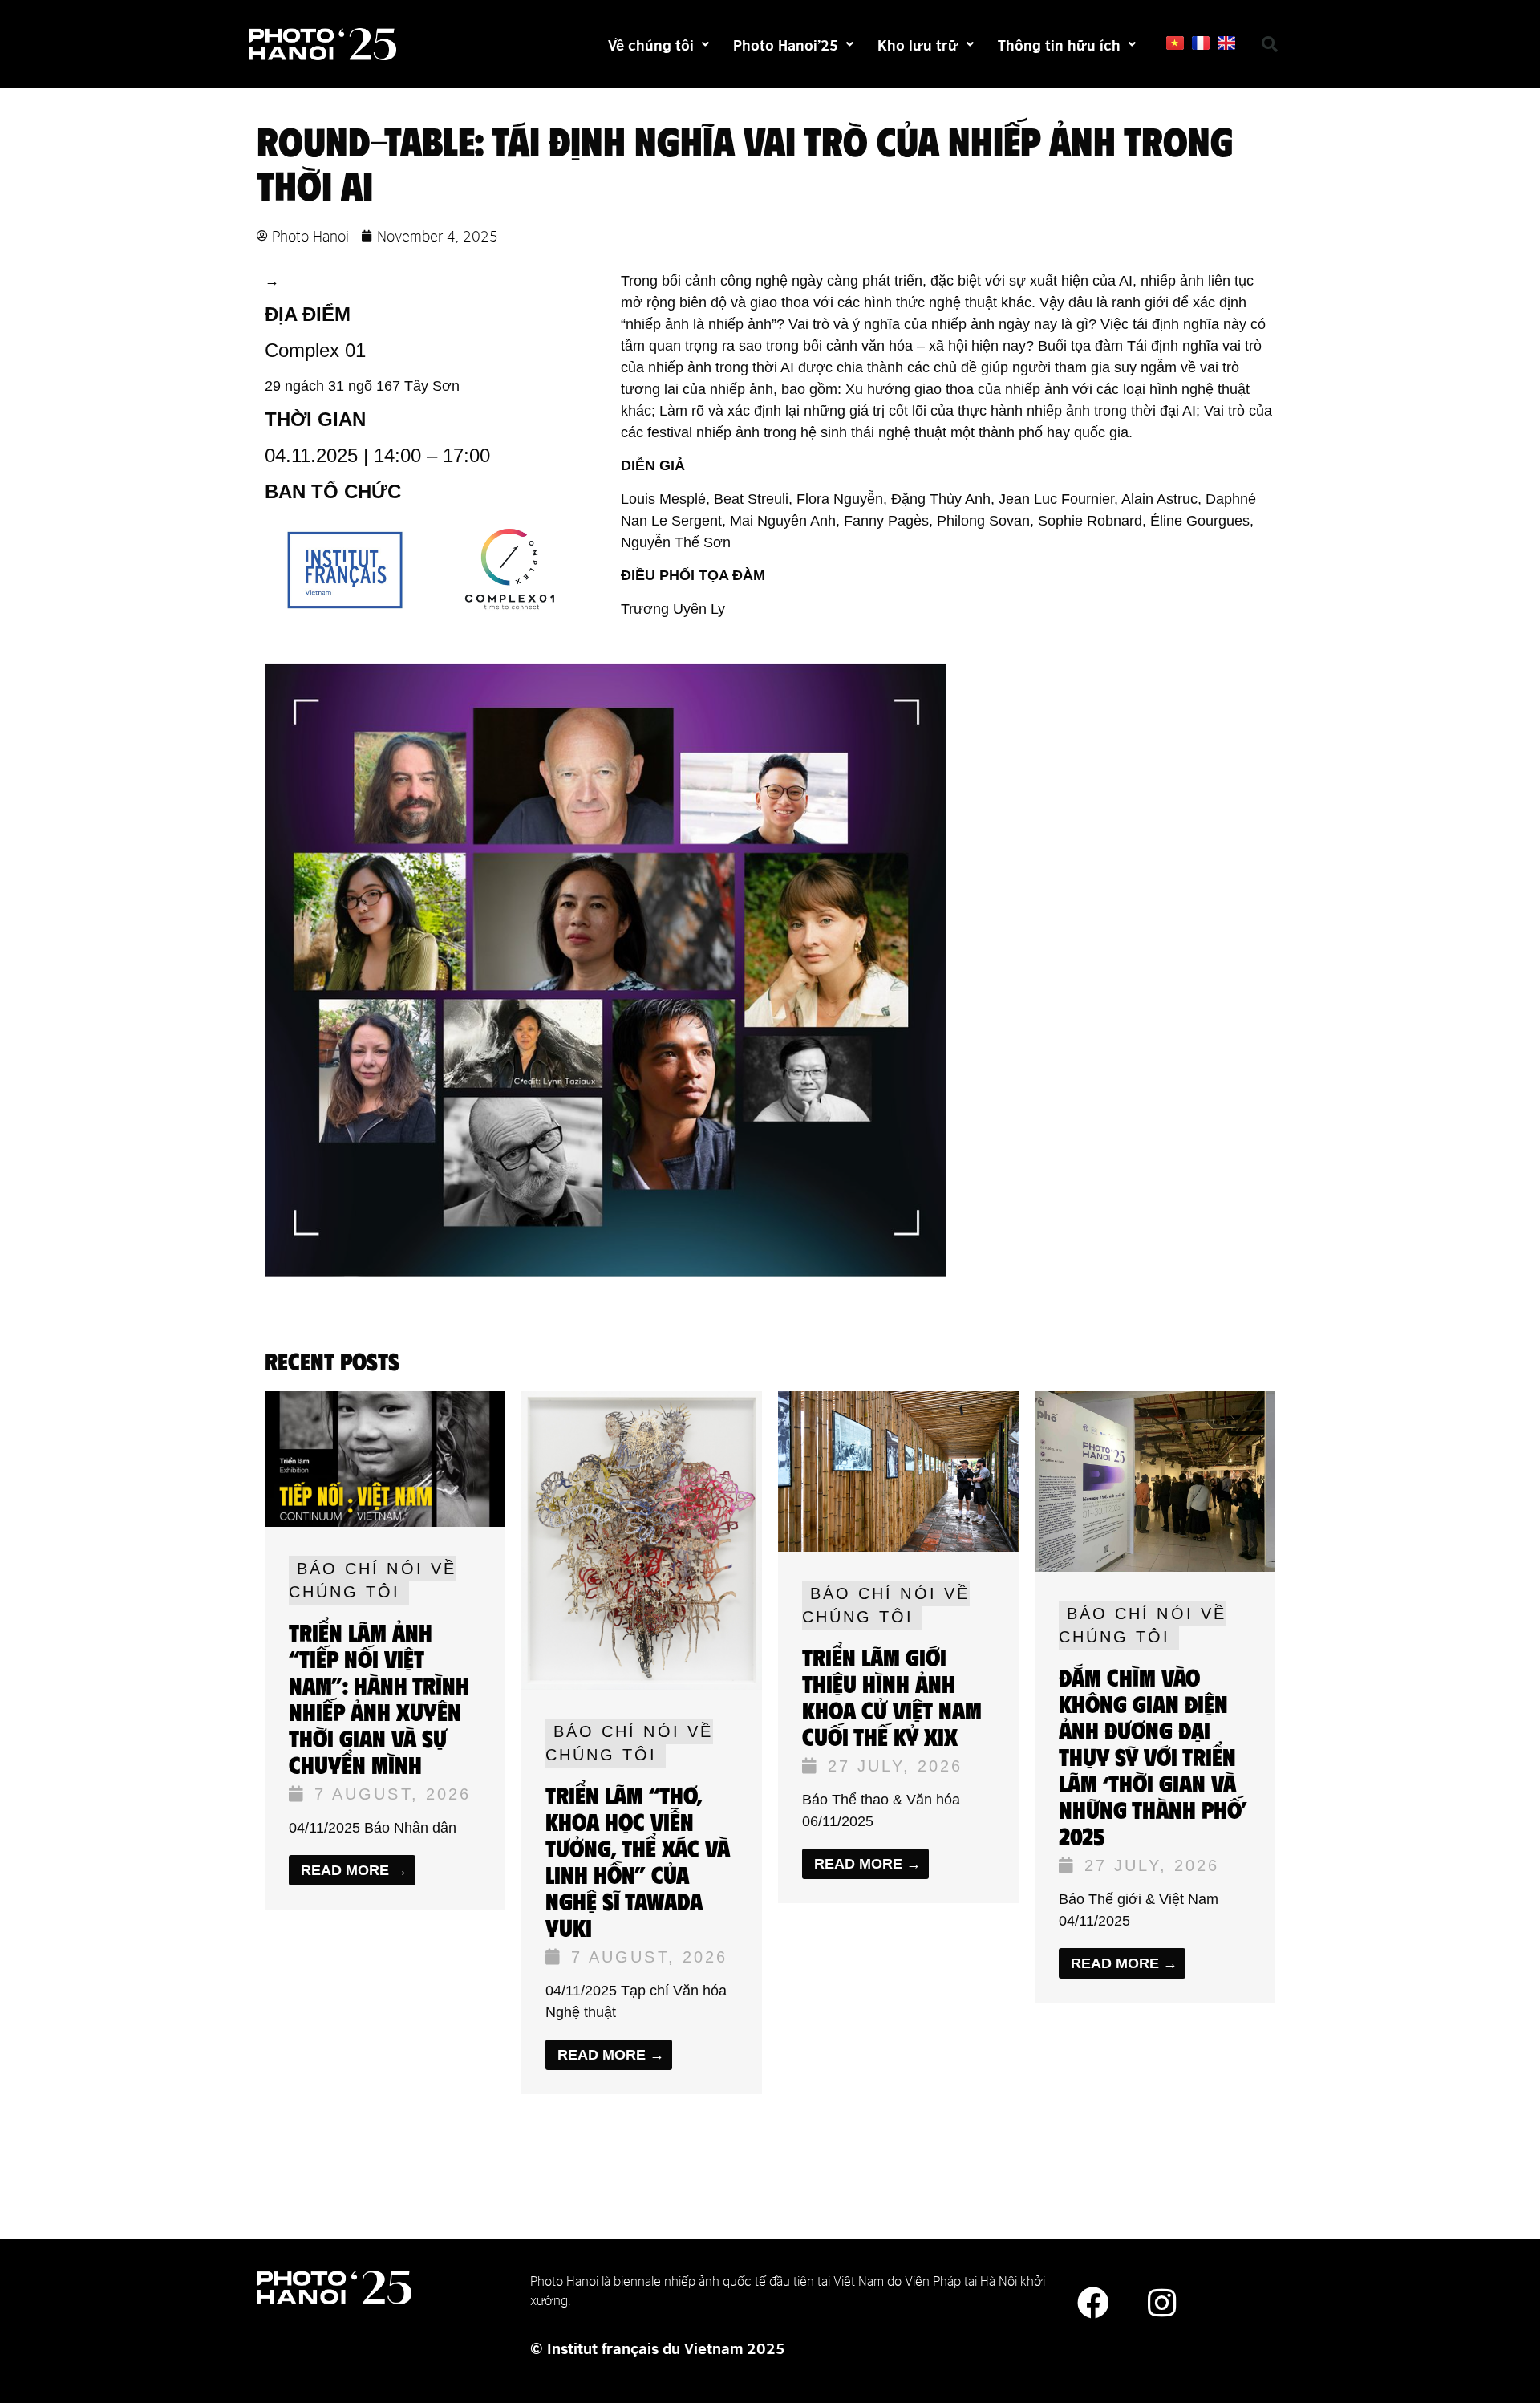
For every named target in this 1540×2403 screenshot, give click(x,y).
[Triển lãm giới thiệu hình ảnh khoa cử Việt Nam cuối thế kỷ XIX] (898, 1547)
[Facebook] (1093, 2303)
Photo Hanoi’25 (786, 44)
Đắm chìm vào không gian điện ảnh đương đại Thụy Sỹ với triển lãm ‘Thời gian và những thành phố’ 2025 (1153, 1757)
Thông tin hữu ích (1059, 44)
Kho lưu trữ (918, 44)
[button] (1270, 44)
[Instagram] (1161, 2303)
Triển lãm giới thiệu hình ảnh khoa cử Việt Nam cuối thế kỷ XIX (892, 1697)
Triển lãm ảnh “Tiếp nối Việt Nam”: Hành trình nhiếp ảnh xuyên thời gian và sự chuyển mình (379, 1699)
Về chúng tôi (651, 44)
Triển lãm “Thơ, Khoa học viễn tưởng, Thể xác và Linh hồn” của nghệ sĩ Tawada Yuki (638, 1862)
